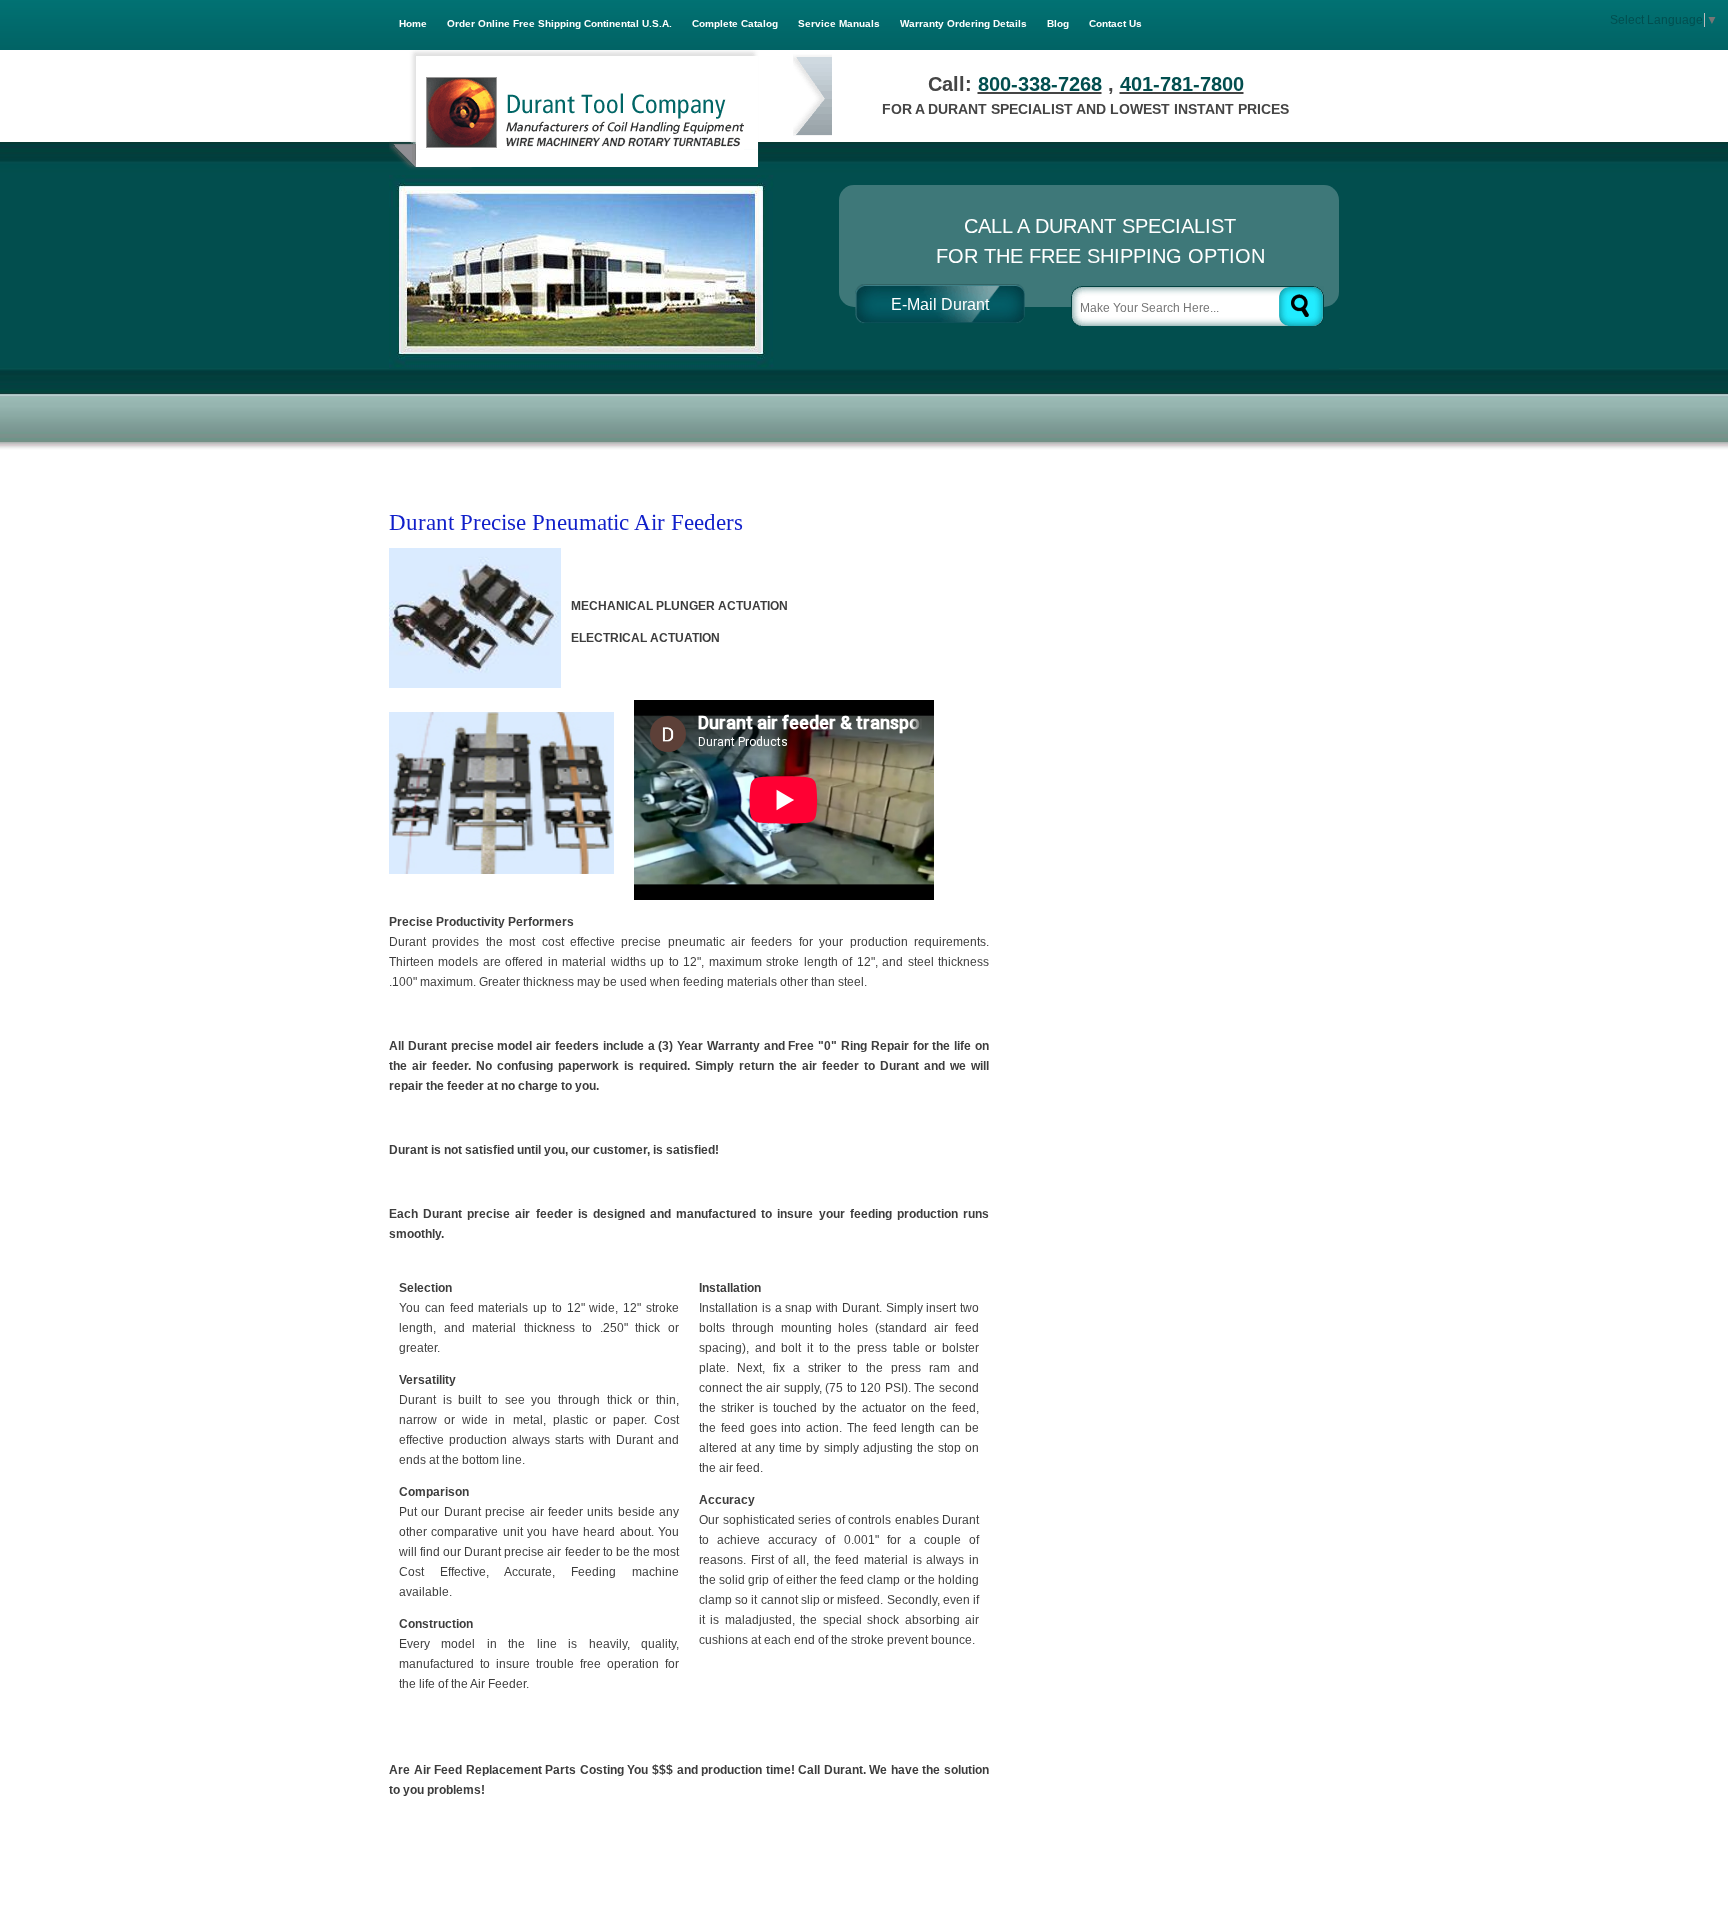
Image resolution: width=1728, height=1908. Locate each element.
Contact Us (1115, 23)
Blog (1058, 23)
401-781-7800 (1182, 84)
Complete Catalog (735, 23)
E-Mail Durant (940, 304)
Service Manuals (839, 23)
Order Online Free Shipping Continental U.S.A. (559, 23)
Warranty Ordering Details (963, 23)
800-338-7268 (1040, 84)
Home (413, 23)
